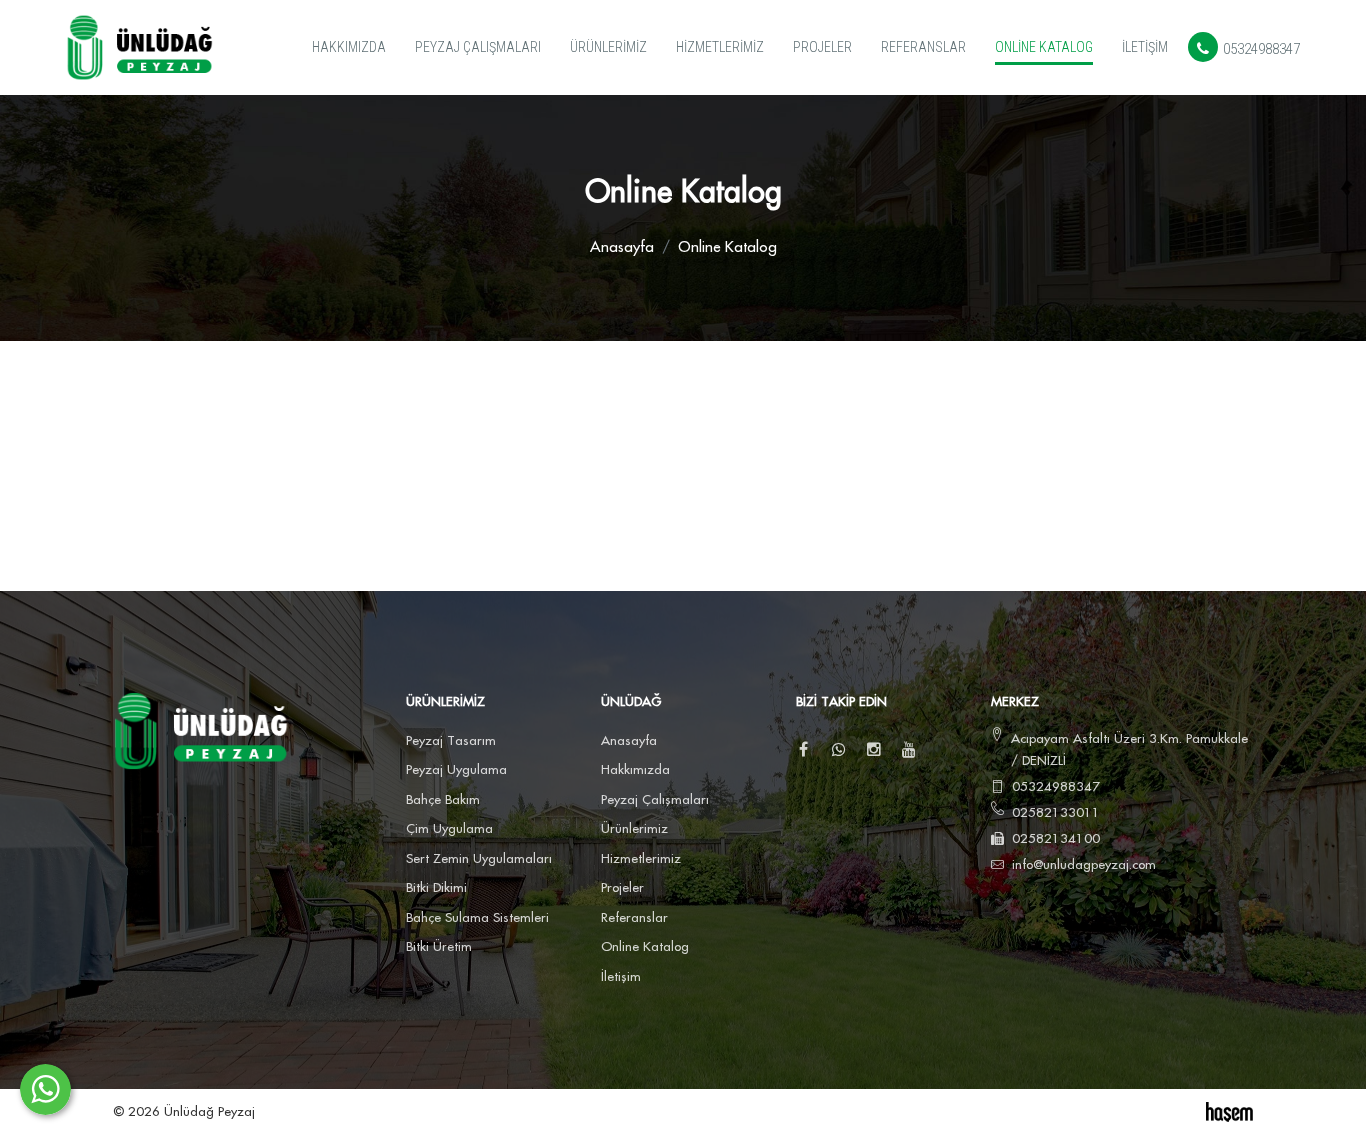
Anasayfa (622, 247)
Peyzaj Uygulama (456, 770)
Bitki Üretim (439, 947)
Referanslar (923, 47)
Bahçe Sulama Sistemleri (477, 918)
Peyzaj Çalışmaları (478, 47)
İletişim (1145, 47)
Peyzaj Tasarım (451, 741)
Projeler (822, 47)
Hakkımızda (349, 47)
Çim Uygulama (449, 829)
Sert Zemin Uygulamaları (479, 859)
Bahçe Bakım (443, 800)
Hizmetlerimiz (720, 47)
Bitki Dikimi (436, 888)
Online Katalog (1044, 47)
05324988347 (1260, 49)
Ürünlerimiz (608, 47)
